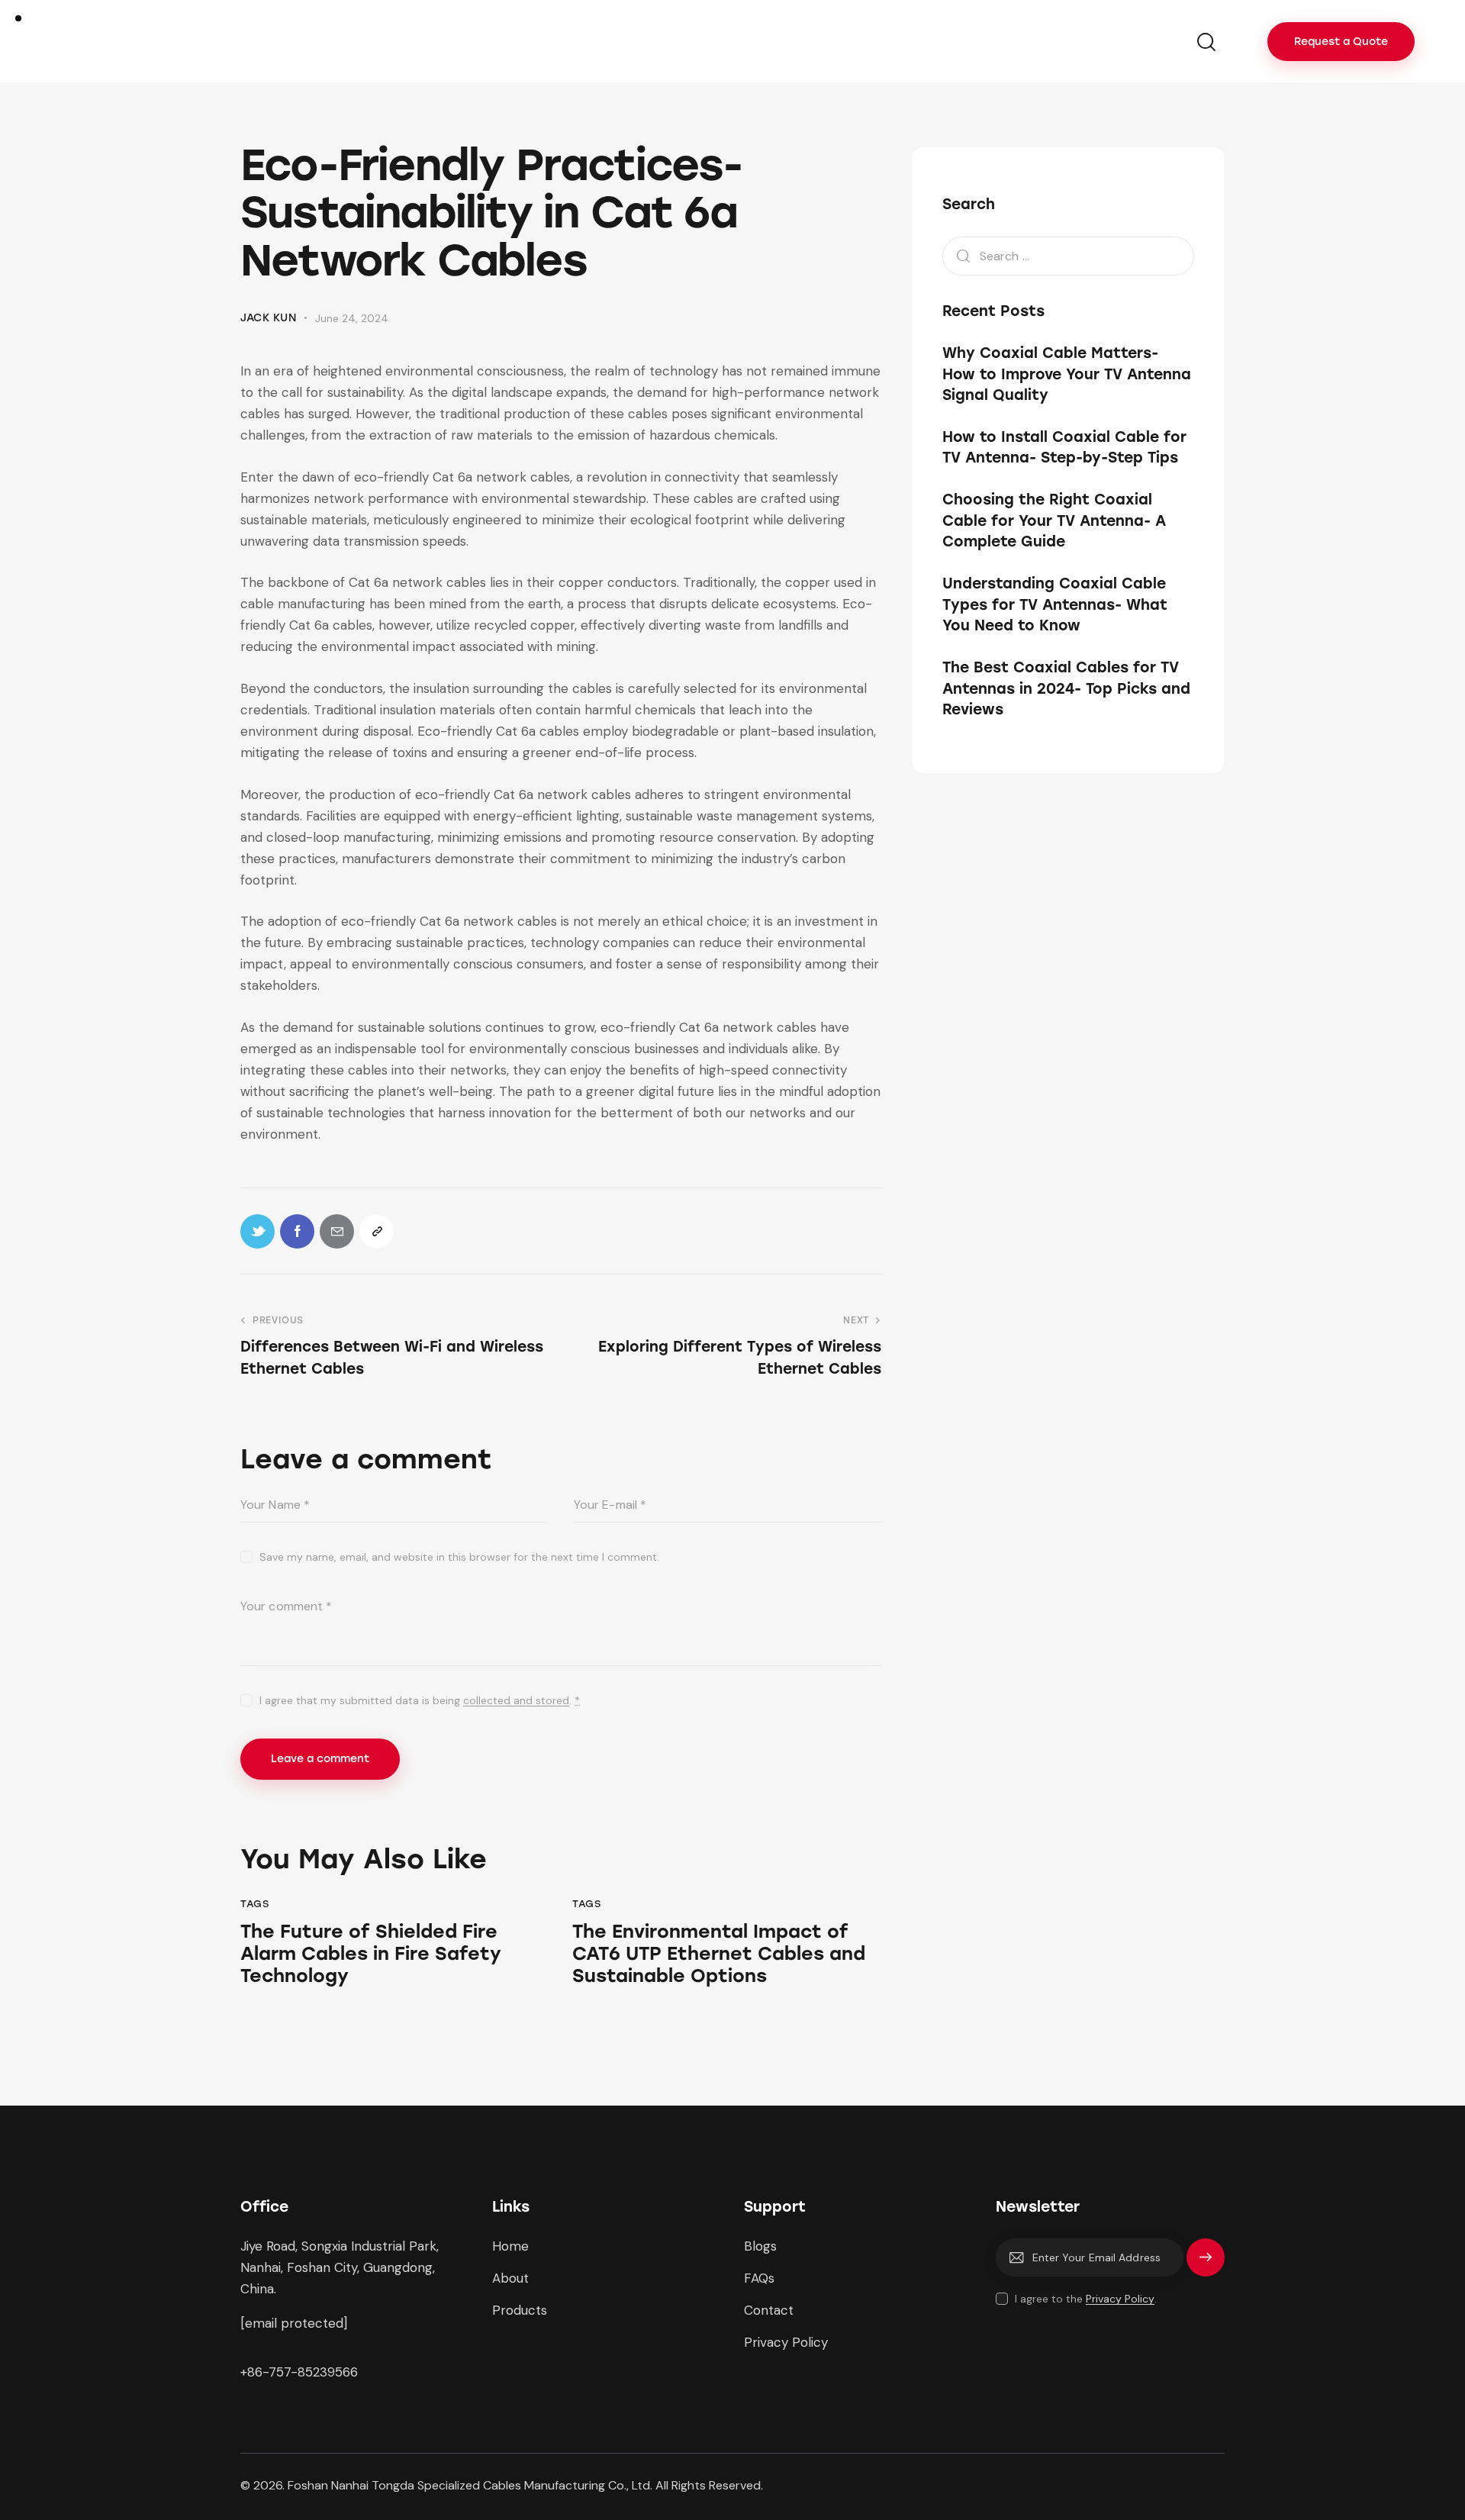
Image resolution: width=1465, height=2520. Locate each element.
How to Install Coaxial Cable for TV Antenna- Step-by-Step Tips (1064, 447)
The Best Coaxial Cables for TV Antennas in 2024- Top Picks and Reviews (1066, 688)
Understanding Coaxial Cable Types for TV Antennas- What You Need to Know (1055, 604)
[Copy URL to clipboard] (377, 1231)
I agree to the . (1086, 2299)
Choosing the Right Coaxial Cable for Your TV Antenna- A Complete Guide (1054, 520)
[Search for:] (1068, 255)
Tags (254, 1904)
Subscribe (1206, 2264)
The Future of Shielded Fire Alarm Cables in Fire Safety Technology (371, 1954)
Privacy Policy (1120, 2299)
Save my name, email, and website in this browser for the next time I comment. (459, 1557)
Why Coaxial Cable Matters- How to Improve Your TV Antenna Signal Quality (1067, 374)
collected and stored (516, 1701)
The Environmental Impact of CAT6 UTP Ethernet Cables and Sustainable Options (719, 1954)
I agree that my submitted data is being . (420, 1700)
